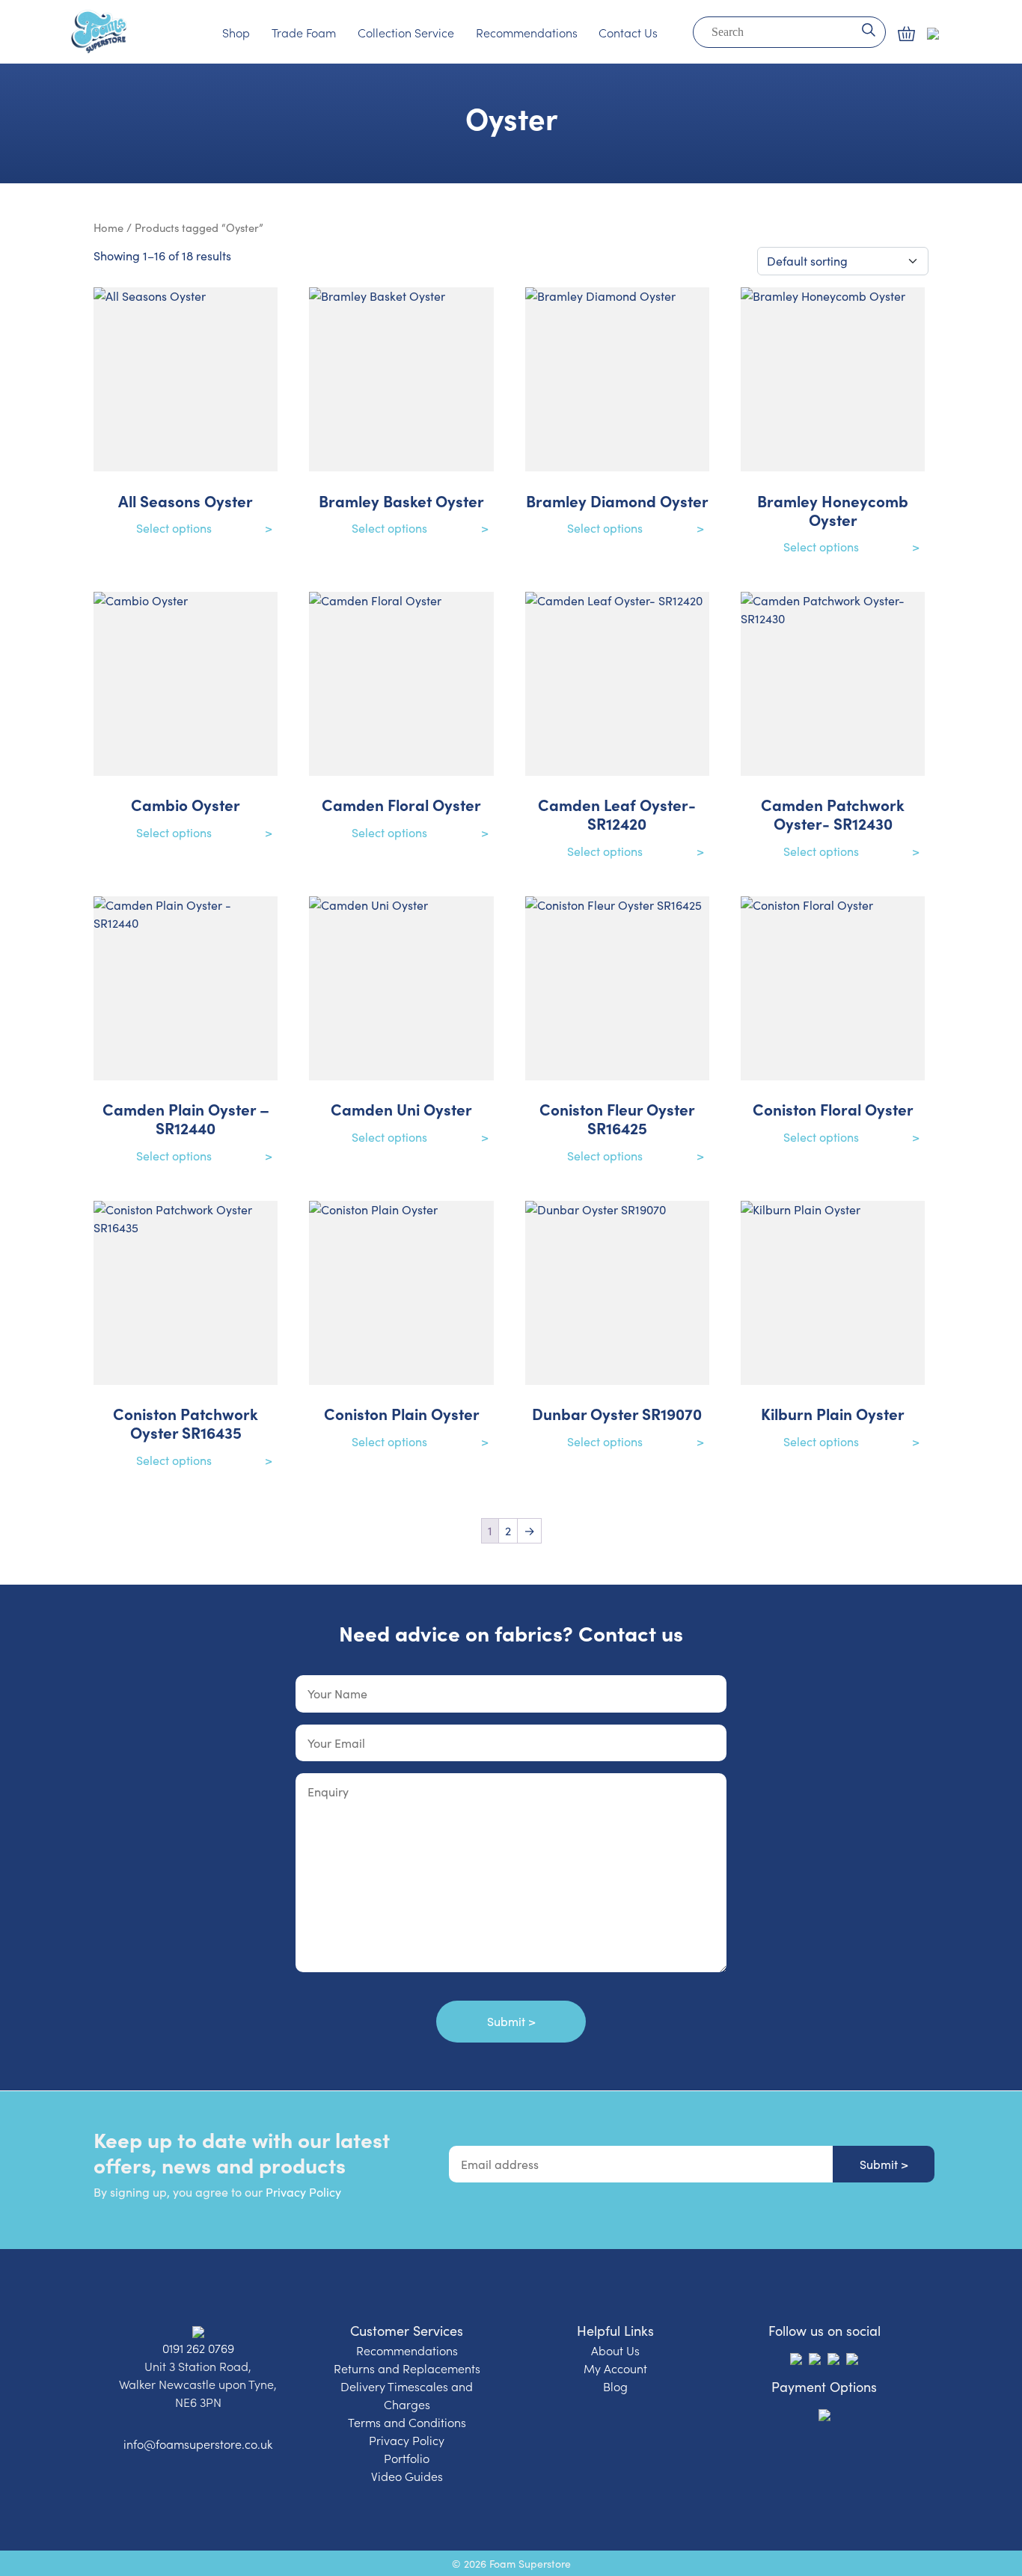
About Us (615, 2350)
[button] (906, 34)
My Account (615, 2368)
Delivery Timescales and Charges (407, 2395)
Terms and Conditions (407, 2422)
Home (108, 227)
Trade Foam (304, 32)
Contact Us (628, 32)
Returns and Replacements (407, 2368)
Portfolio (407, 2458)
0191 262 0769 (198, 2348)
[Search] (868, 28)
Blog (615, 2386)
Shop (236, 32)
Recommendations (527, 32)
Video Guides (407, 2476)
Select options (174, 528)
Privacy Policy (303, 2192)
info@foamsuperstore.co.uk (198, 2444)
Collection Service (406, 32)
